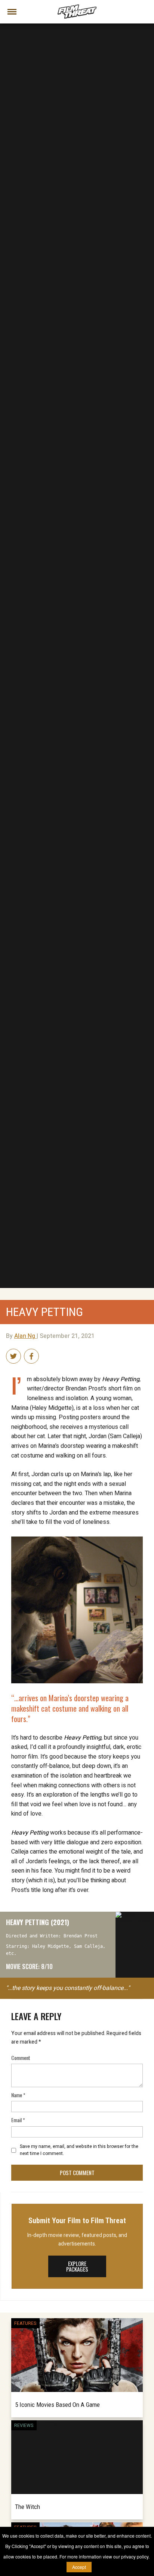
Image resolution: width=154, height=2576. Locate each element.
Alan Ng (25, 1336)
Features (25, 2323)
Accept (79, 2567)
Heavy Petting (44, 1312)
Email (18, 2120)
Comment (21, 2058)
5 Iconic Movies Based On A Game (57, 2405)
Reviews (24, 2425)
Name (18, 2095)
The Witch (27, 2507)
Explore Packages (77, 2266)
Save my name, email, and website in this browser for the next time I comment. (79, 2150)
